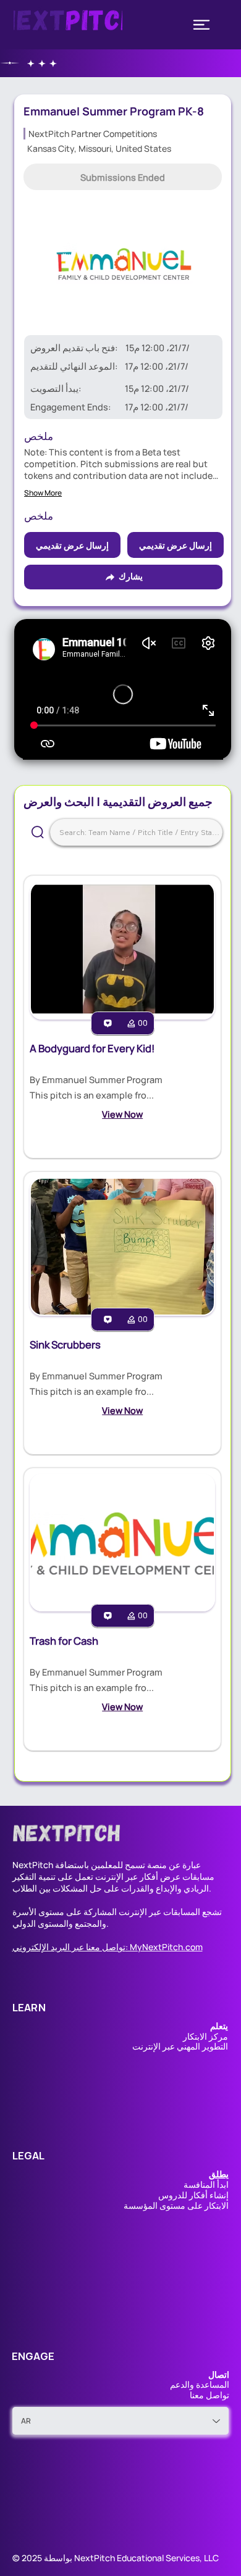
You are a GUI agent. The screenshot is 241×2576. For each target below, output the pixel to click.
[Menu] (201, 25)
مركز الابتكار (205, 2036)
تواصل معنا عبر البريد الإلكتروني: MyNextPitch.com (108, 1947)
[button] (123, 177)
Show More (43, 493)
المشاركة (100, 1912)
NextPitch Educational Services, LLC (146, 2558)
